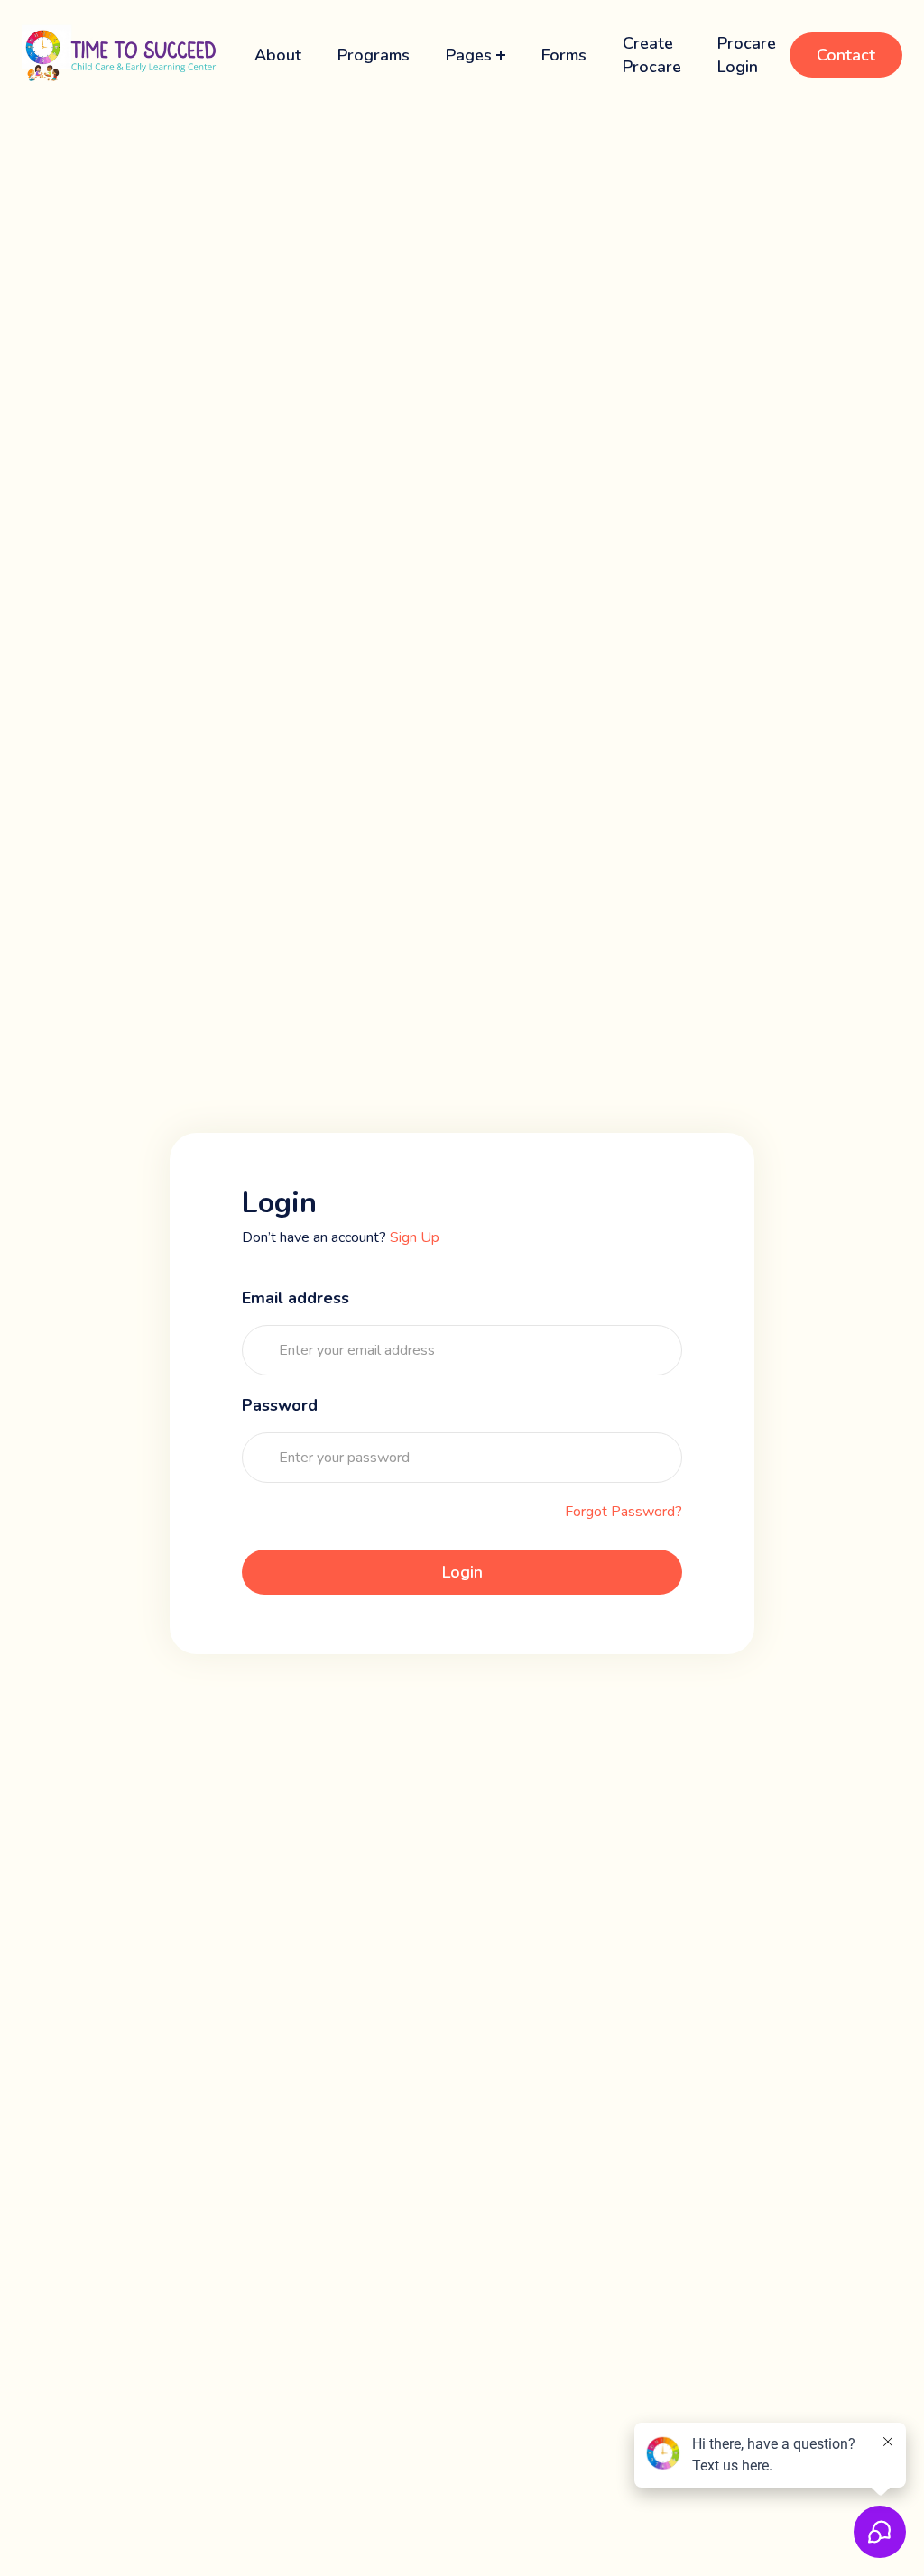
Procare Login (747, 55)
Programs (374, 55)
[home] (120, 55)
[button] (476, 55)
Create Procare (652, 55)
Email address (296, 1298)
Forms (564, 55)
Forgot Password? (624, 1512)
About (278, 55)
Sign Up (415, 1237)
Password (280, 1405)
